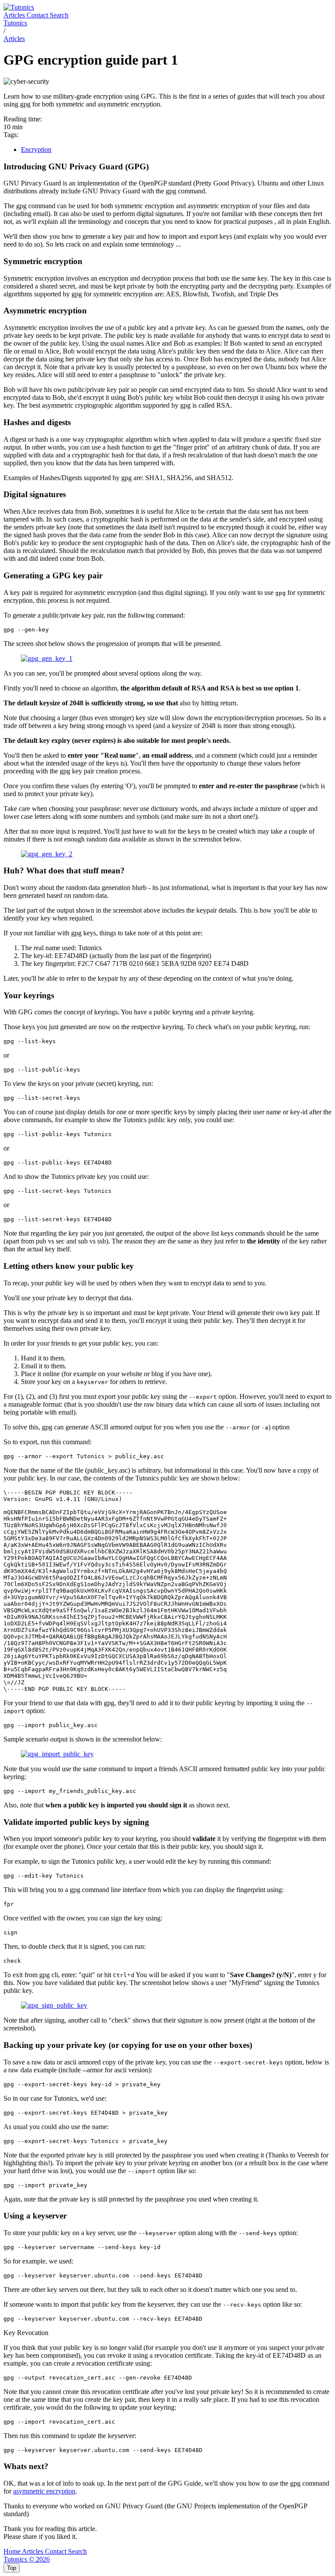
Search (59, 15)
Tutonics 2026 (27, 2559)
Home (13, 2551)
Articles (15, 15)
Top (12, 2568)
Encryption (36, 149)
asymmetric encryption (44, 2491)
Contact (38, 15)
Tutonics (15, 23)
